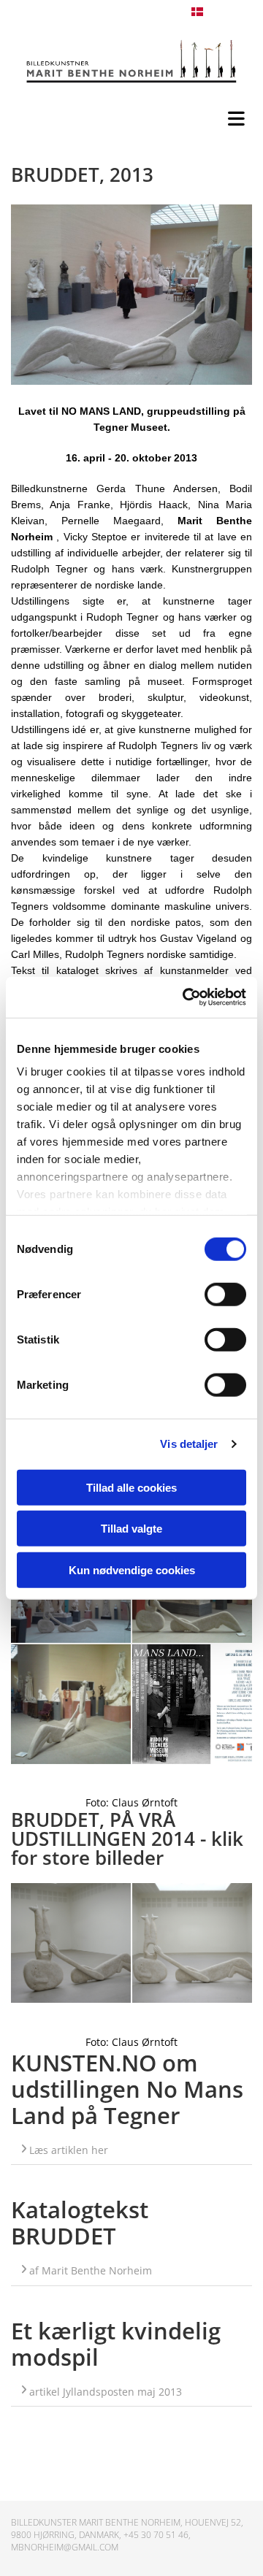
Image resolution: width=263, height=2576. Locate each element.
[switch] (225, 1294)
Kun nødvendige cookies (132, 1569)
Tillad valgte (131, 1529)
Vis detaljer (189, 1444)
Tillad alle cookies (131, 1487)
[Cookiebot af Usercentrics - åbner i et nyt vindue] (186, 997)
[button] (135, 115)
